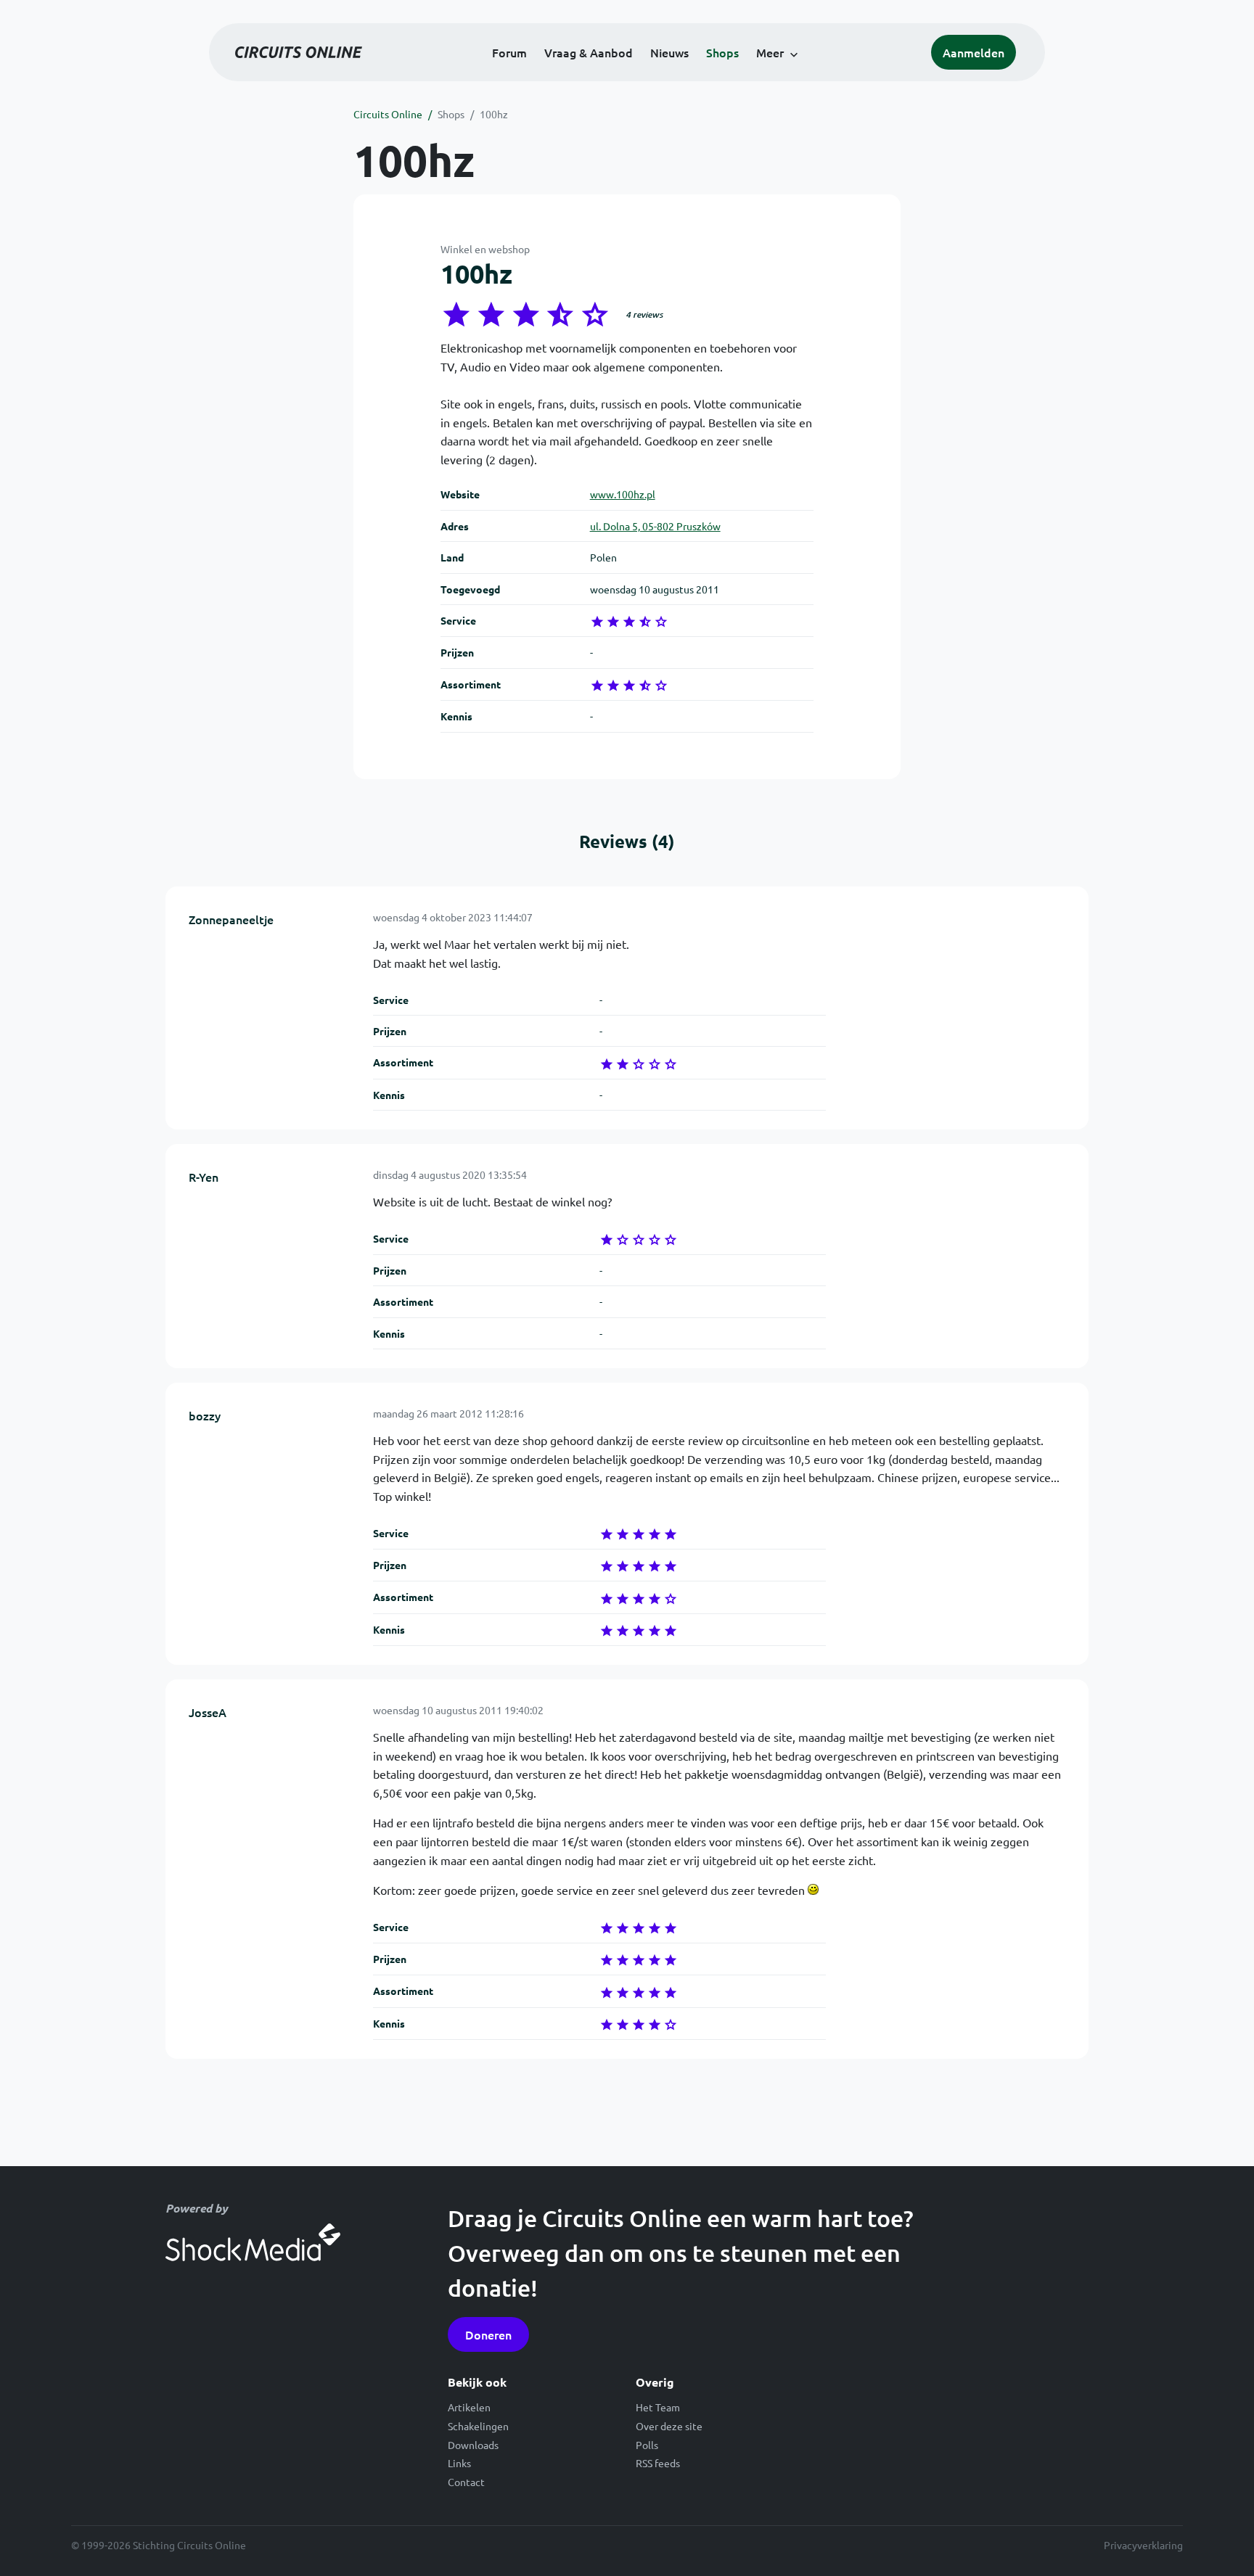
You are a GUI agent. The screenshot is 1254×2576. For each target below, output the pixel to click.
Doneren (488, 2334)
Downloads (473, 2445)
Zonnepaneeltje (231, 919)
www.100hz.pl (623, 494)
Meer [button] (770, 52)
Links (459, 2463)
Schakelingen (478, 2426)
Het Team (658, 2407)
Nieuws (669, 52)
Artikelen (469, 2407)
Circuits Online (388, 114)
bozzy (205, 1415)
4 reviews (644, 314)
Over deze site (669, 2426)
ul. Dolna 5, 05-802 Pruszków (655, 526)
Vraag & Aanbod (589, 52)
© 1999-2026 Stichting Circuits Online (159, 2545)
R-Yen (204, 1177)
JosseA (208, 1712)
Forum (509, 52)
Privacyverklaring (1143, 2545)
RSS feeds (658, 2463)
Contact (466, 2482)
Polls (647, 2445)
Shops (722, 52)
